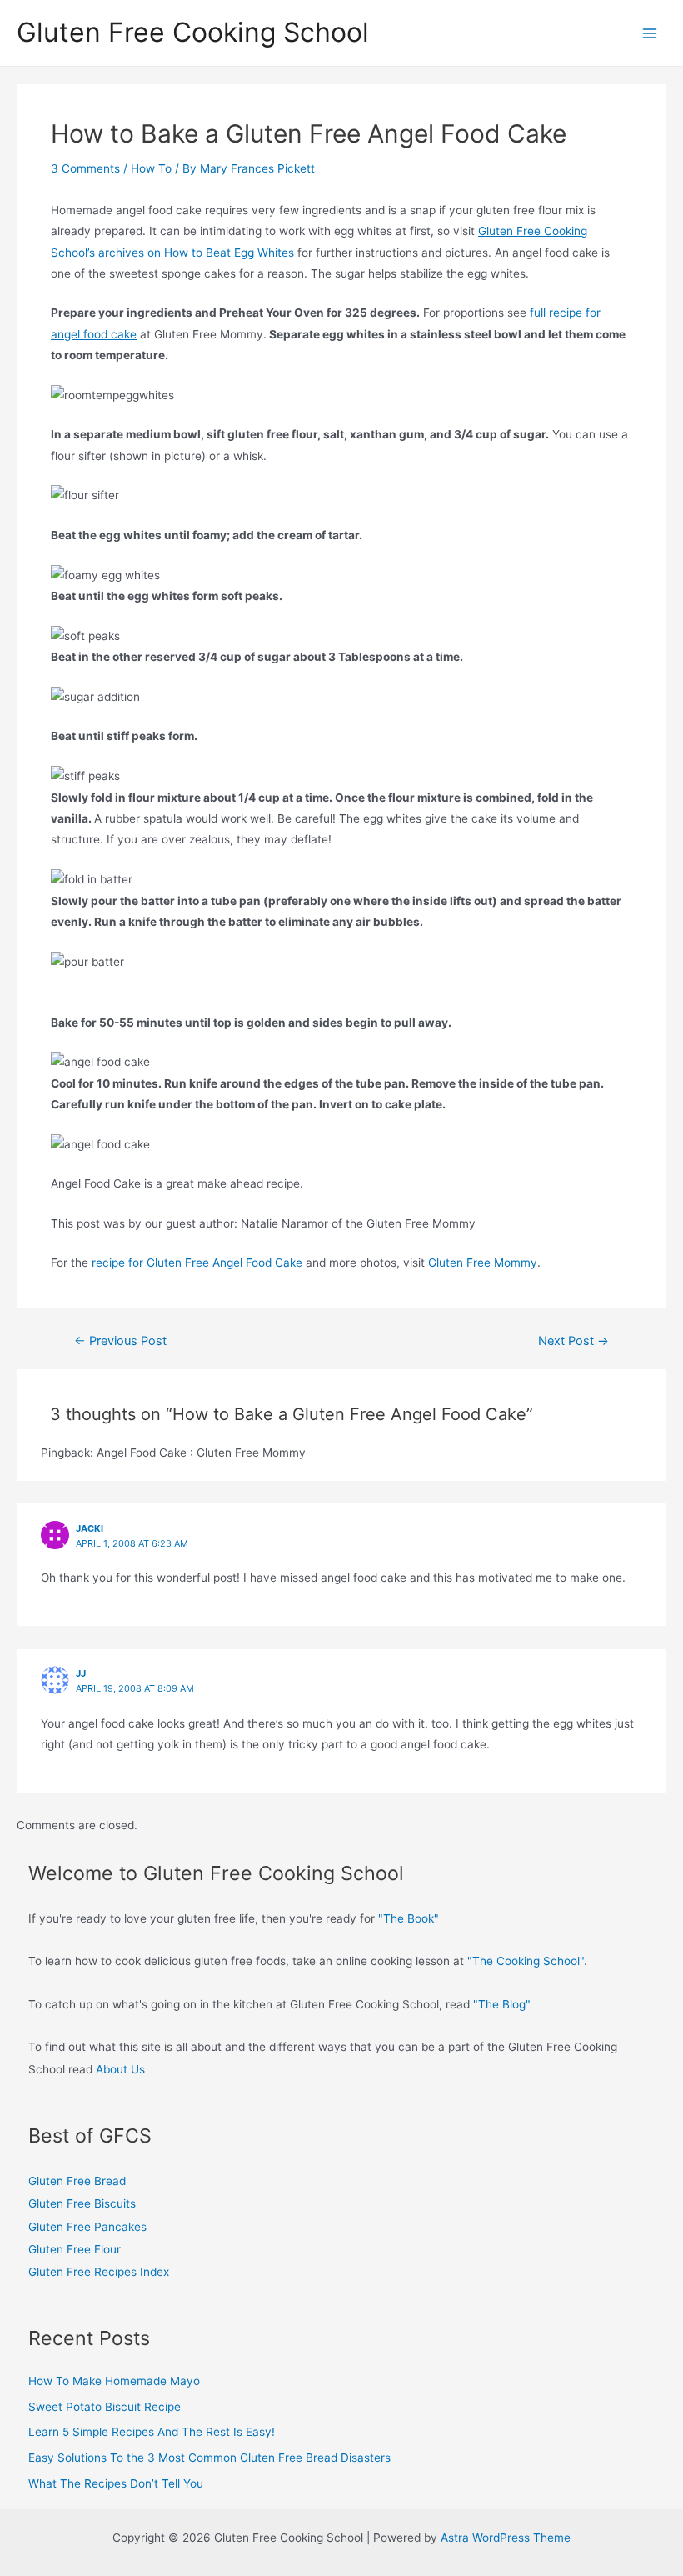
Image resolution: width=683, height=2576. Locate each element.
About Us (119, 2069)
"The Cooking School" (526, 1961)
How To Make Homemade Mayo (114, 2381)
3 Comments (85, 168)
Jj (81, 1673)
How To (151, 168)
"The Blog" (502, 2004)
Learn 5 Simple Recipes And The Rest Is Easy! (152, 2432)
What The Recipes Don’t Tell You (116, 2483)
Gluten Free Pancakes (87, 2227)
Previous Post (120, 1341)
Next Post (573, 1341)
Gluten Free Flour (75, 2249)
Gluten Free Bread (77, 2181)
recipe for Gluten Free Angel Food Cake (197, 1263)
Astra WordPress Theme (506, 2538)
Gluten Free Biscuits (82, 2203)
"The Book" (409, 1918)
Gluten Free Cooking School (193, 32)
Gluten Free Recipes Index (99, 2272)
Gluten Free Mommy (483, 1263)
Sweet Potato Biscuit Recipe (105, 2407)
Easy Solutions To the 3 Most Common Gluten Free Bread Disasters (209, 2458)
